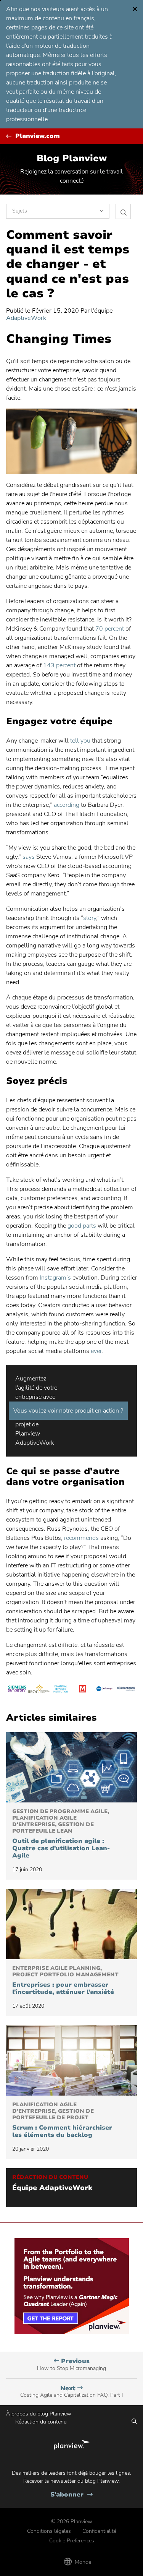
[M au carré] (83, 1690)
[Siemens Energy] (17, 1690)
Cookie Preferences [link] (72, 2541)
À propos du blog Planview (39, 2414)
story (90, 918)
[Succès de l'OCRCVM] (39, 1690)
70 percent (110, 629)
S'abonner (71, 2495)
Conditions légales (49, 2531)
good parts (82, 1226)
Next (71, 2392)
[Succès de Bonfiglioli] (126, 1690)
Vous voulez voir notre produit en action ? (68, 1411)
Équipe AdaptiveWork (52, 2188)
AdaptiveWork (26, 318)
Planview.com (38, 136)
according (67, 805)
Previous (71, 2364)
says (29, 857)
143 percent (59, 665)
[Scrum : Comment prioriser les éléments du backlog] (71, 2060)
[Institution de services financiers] (60, 1690)
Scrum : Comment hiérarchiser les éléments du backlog (62, 2120)
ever (96, 1351)
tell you (80, 741)
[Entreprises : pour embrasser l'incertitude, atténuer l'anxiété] (71, 1924)
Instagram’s (55, 1278)
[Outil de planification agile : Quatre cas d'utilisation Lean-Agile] (71, 1767)
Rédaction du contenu (41, 2422)
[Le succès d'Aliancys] (104, 1690)
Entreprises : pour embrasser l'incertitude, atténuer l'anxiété (65, 1981)
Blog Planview (72, 158)
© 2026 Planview (72, 2522)
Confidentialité (99, 2531)
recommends (81, 1538)
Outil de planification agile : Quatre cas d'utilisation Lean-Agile (61, 1834)
